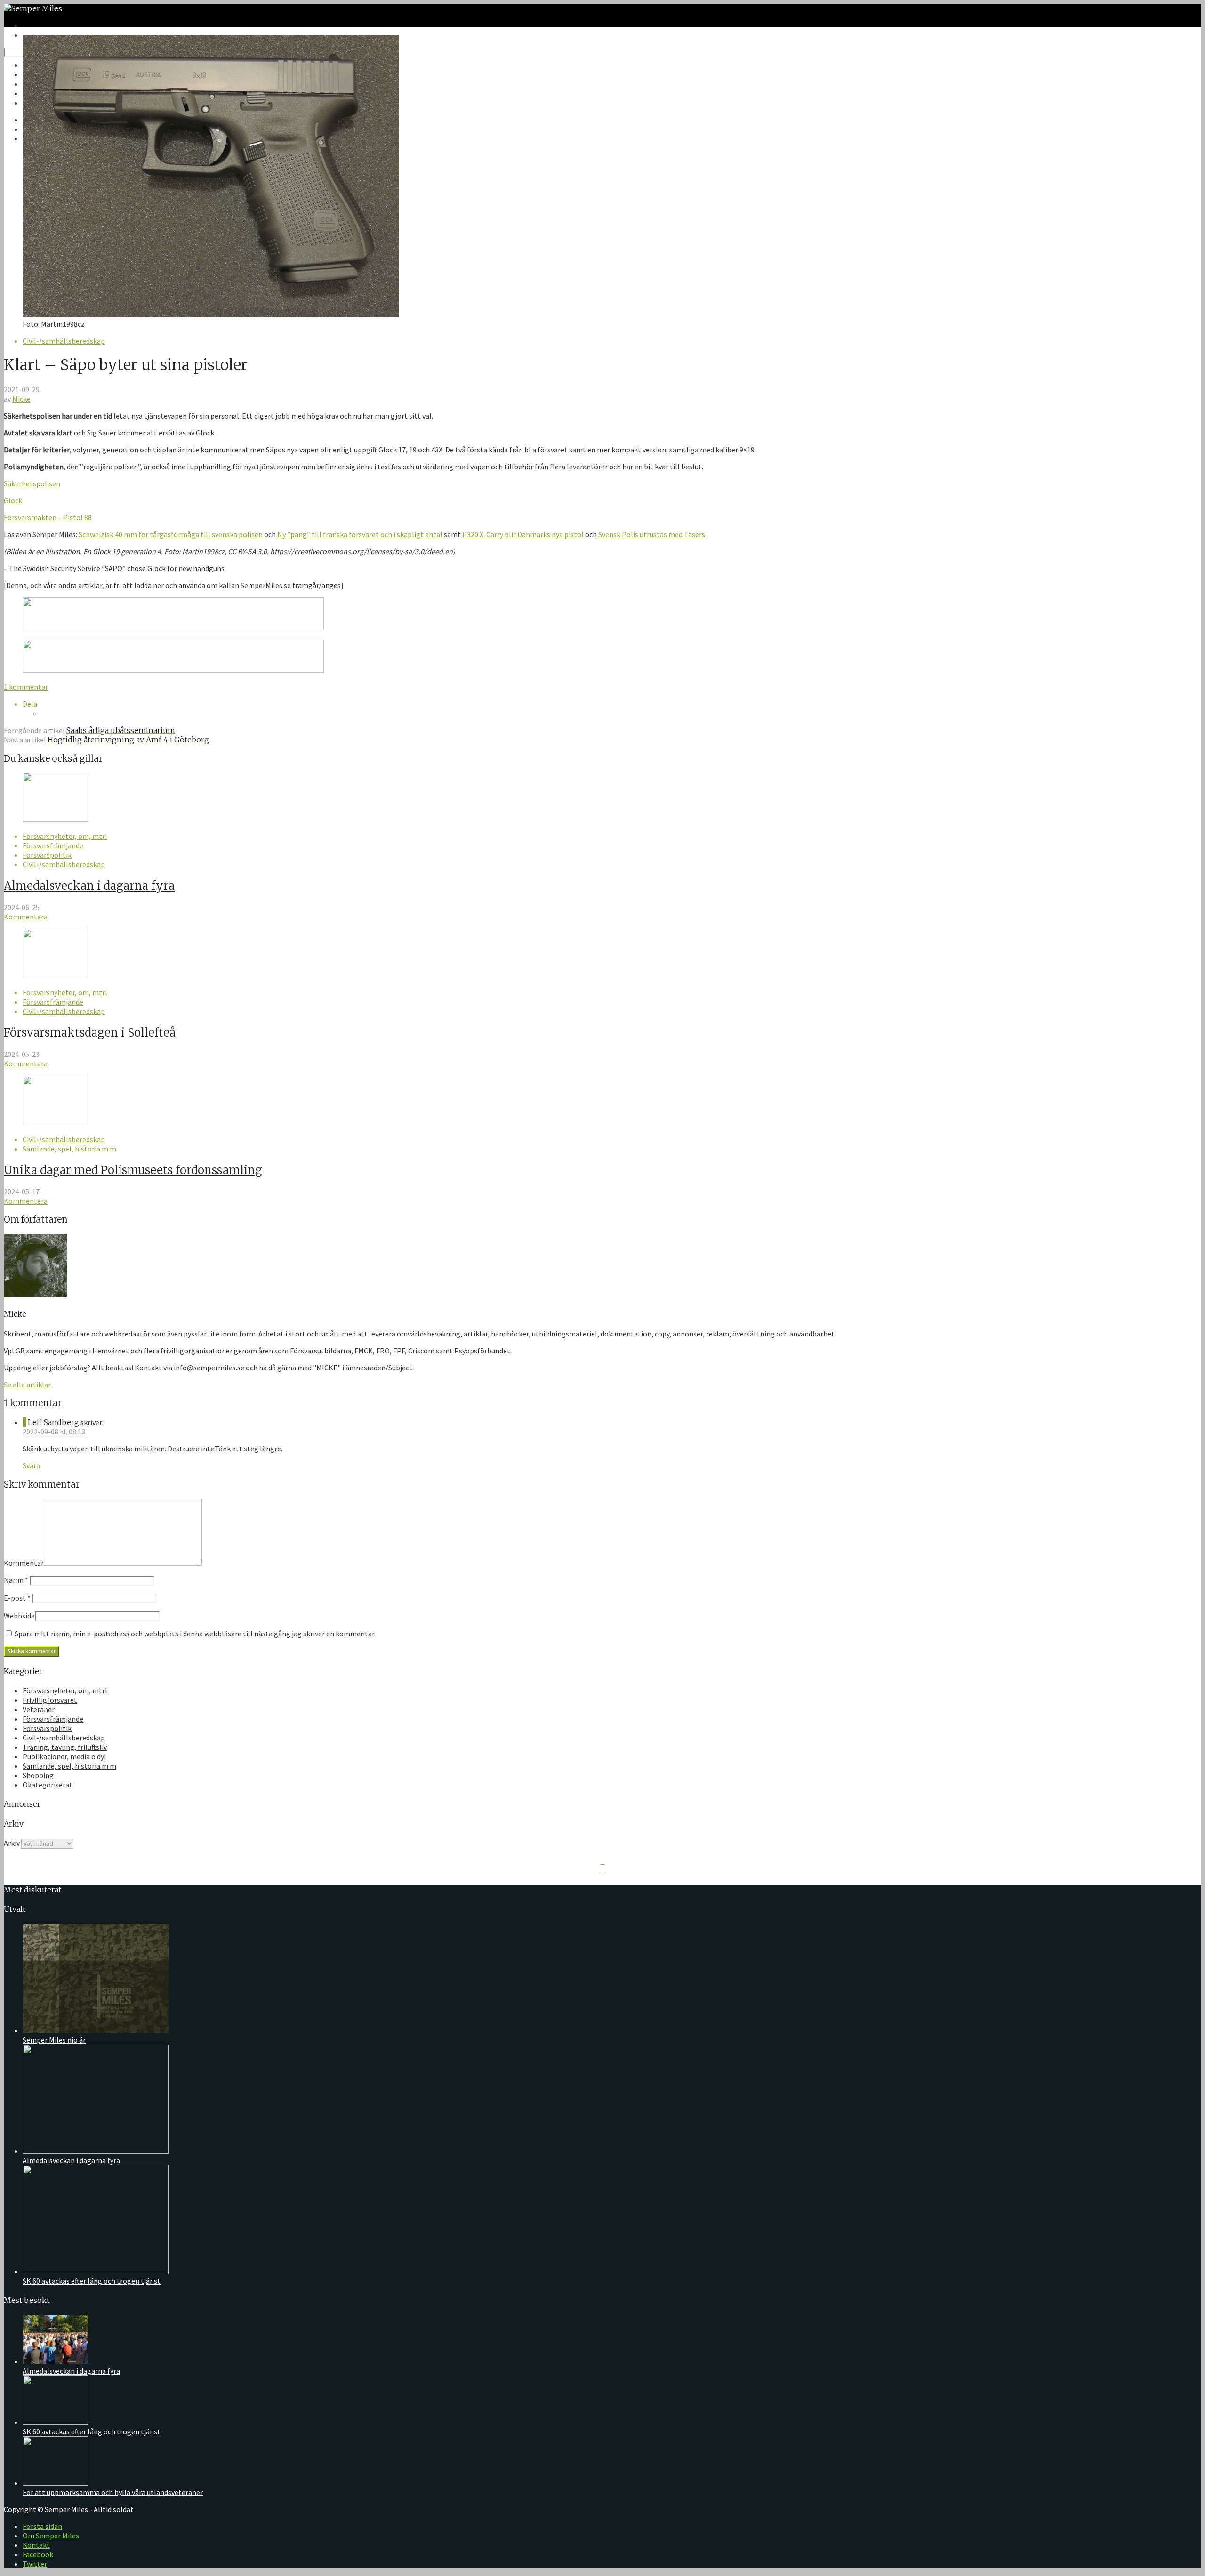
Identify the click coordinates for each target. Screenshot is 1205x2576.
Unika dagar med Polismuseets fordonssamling (133, 1170)
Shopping (38, 1775)
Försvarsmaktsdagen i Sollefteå (90, 1033)
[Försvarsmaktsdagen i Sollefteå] (56, 975)
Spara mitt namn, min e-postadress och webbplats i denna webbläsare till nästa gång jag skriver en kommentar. (195, 1634)
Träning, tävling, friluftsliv (65, 1747)
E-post (17, 1598)
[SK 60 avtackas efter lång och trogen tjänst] (96, 2271)
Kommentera (26, 917)
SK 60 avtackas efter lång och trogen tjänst (92, 2281)
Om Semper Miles (51, 2536)
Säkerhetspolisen (32, 483)
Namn (16, 1580)
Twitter (35, 2564)
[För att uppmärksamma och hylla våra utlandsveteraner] (56, 2483)
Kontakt (36, 2545)
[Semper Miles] (33, 8)
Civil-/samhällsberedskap (64, 341)
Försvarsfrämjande (53, 845)
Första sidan (42, 2526)
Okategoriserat (48, 1785)
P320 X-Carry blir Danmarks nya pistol (523, 534)
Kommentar (24, 1563)
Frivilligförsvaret (50, 1700)
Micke (21, 399)
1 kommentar (26, 687)
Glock (13, 500)
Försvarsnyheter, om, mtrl (65, 836)
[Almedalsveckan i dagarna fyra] (56, 819)
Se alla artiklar (27, 1385)
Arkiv (12, 1843)
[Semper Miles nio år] (96, 2030)
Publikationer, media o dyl (64, 1756)
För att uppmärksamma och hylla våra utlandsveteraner (113, 2492)
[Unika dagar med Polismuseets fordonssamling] (56, 1122)
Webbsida (19, 1616)
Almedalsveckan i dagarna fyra (89, 886)
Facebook (38, 2554)
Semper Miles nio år (54, 2040)
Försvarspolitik (47, 855)
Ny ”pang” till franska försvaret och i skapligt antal (360, 534)
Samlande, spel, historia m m (69, 1149)
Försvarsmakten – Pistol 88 (48, 517)
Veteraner (39, 1709)
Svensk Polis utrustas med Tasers (652, 534)
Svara (31, 1465)
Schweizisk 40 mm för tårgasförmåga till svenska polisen (171, 534)
